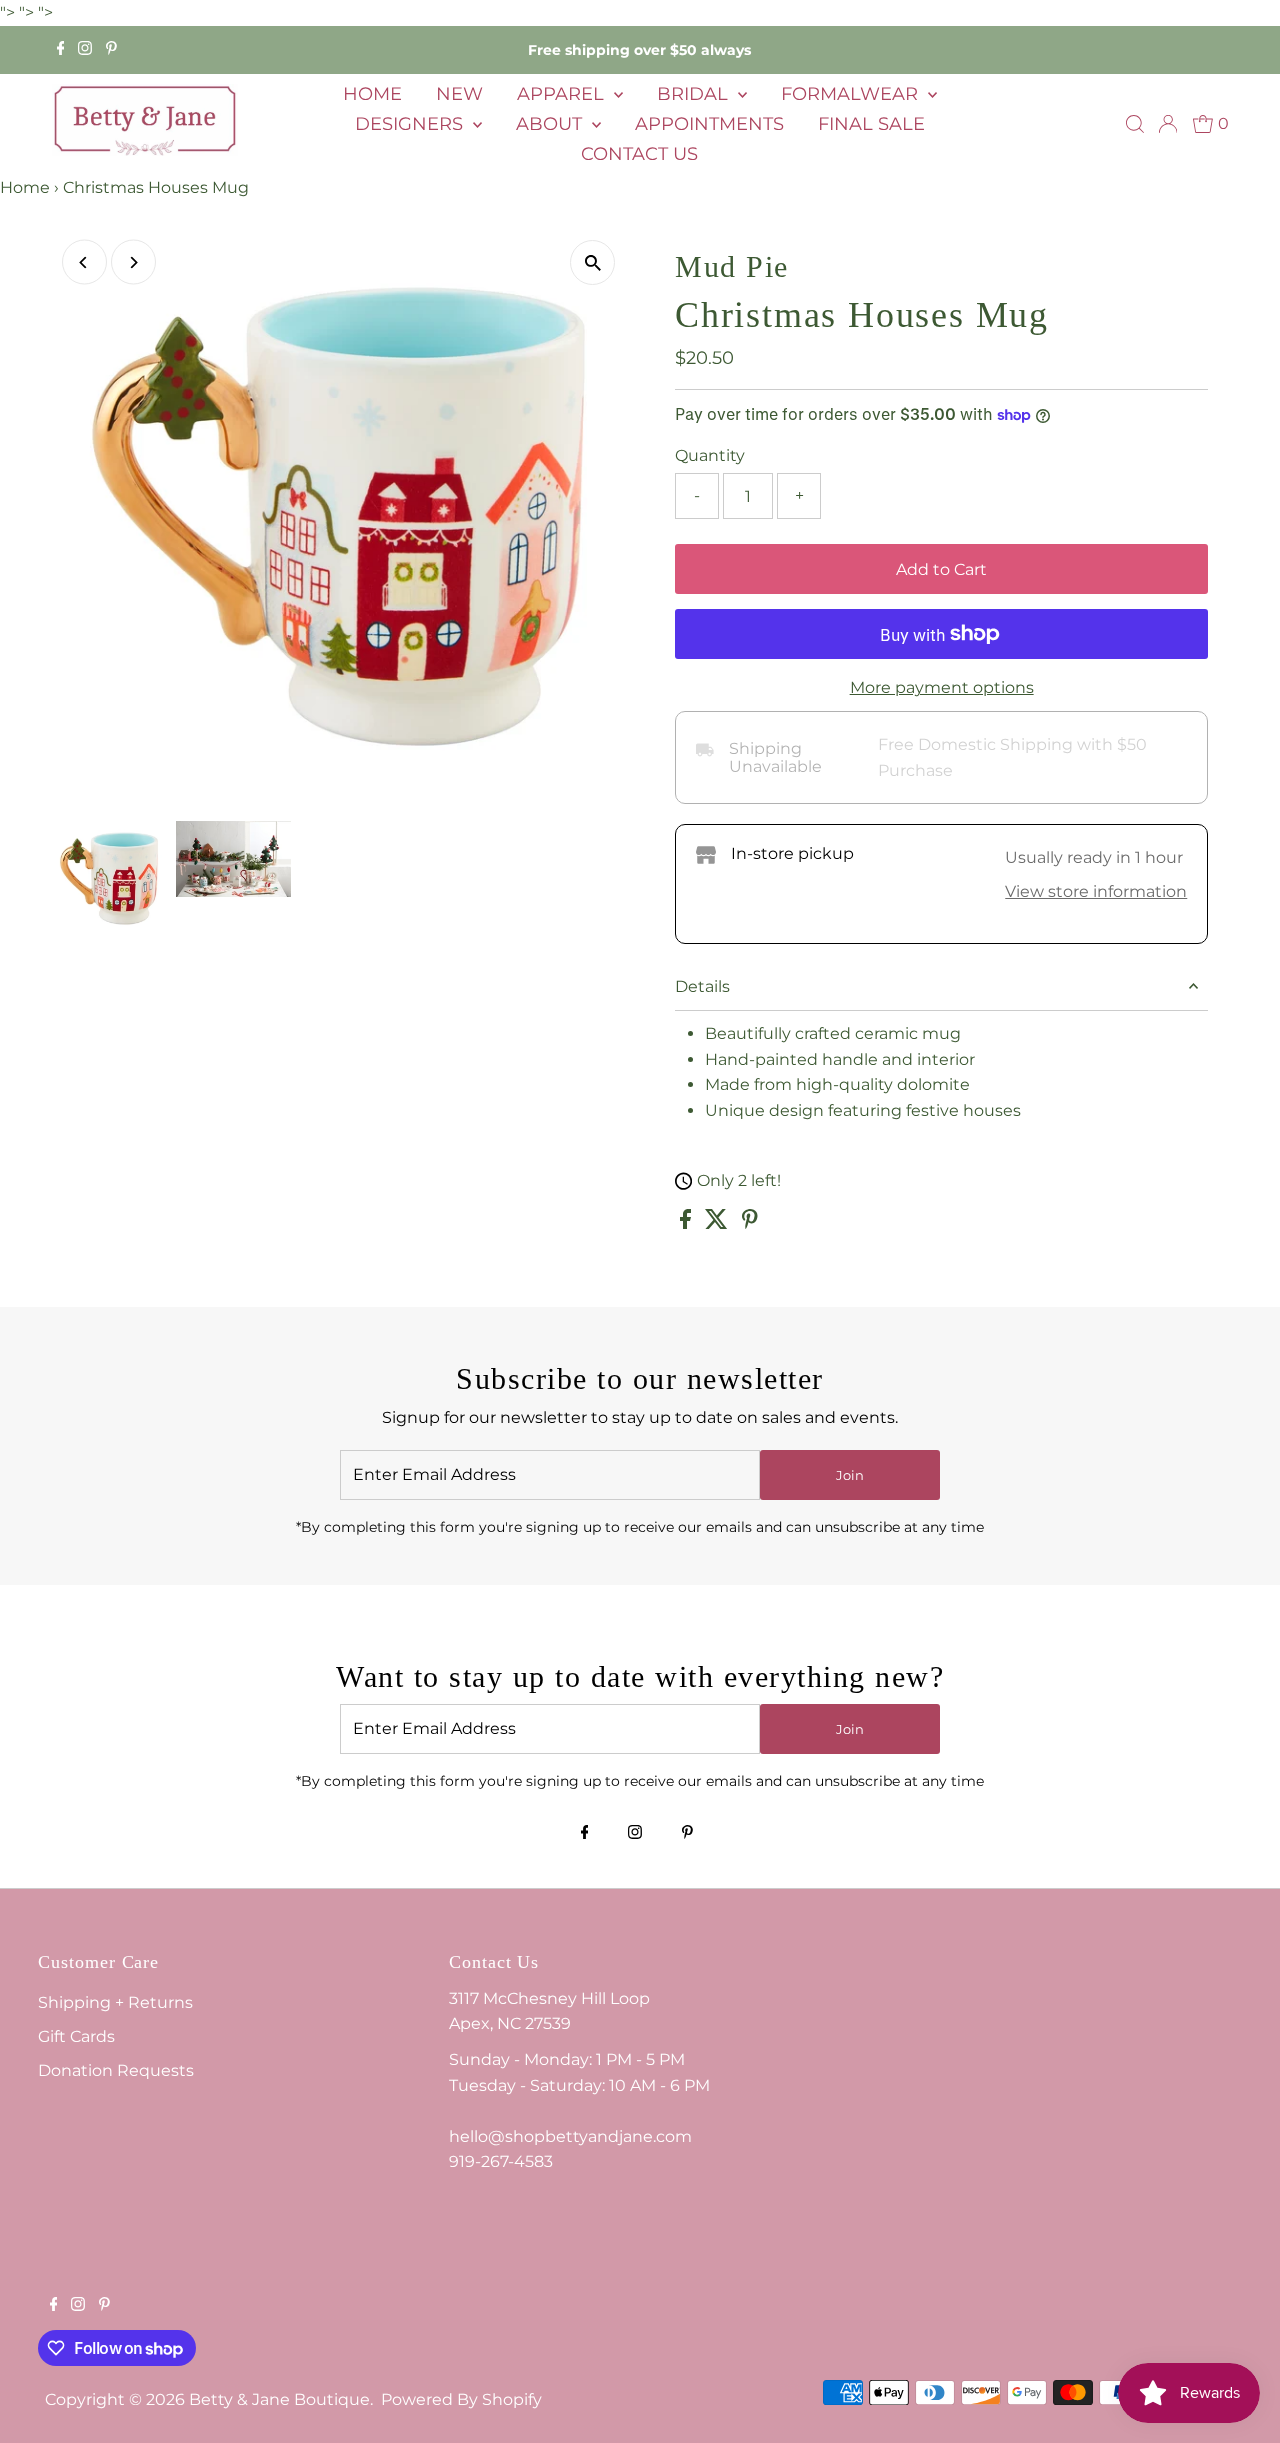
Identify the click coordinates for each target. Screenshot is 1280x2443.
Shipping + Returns (115, 2002)
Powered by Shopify (461, 2399)
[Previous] (84, 262)
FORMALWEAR (852, 94)
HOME (372, 94)
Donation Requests (116, 2070)
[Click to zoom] (592, 262)
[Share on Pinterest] (750, 1223)
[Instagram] (85, 50)
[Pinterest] (111, 50)
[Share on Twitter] (718, 1223)
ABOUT (551, 124)
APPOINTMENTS (709, 124)
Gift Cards (76, 2036)
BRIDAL (695, 94)
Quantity (710, 455)
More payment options (942, 687)
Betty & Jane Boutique (279, 2399)
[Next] (133, 262)
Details (702, 986)
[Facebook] (61, 50)
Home (25, 187)
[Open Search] (1135, 124)
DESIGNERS (411, 124)
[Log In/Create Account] (1168, 124)
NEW (459, 94)
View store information (1096, 891)
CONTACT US (639, 154)
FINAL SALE (871, 124)
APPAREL (563, 94)
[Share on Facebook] (687, 1223)
